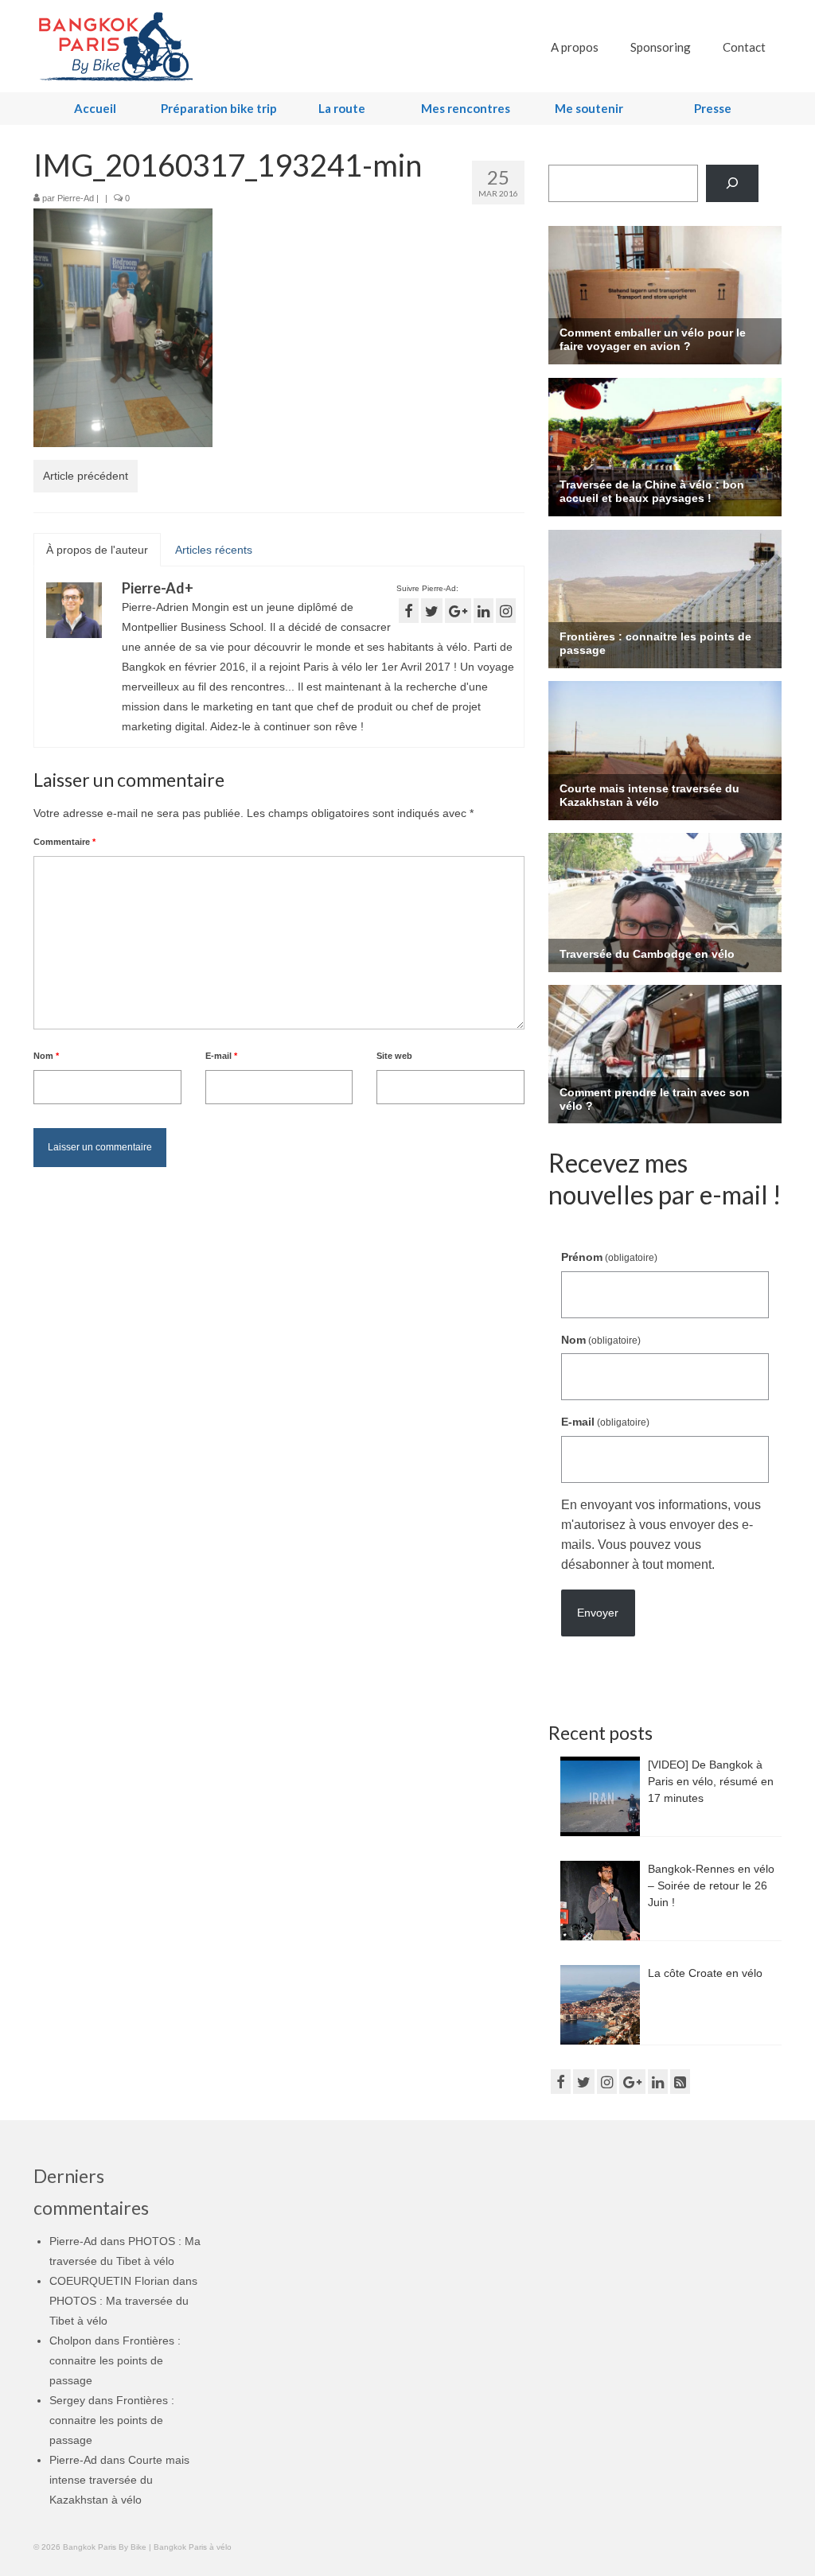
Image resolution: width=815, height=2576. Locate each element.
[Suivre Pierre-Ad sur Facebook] (409, 611)
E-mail (221, 1056)
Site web (394, 1056)
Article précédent (86, 476)
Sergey (67, 2400)
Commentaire (64, 842)
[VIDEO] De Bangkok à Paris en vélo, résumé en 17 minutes (711, 1781)
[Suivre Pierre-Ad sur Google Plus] (458, 611)
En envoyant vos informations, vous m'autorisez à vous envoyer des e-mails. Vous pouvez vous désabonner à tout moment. (661, 1535)
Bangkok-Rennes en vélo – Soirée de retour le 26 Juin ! (711, 1885)
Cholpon (70, 2341)
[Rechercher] (732, 183)
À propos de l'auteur (97, 550)
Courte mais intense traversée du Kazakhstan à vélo (119, 2480)
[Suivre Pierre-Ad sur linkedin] (484, 611)
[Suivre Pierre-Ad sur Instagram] (506, 611)
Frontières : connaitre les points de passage (115, 2360)
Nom (46, 1056)
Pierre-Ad (76, 198)
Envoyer (598, 1613)
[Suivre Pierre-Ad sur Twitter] (432, 611)
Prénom (609, 1257)
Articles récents (214, 550)
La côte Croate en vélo (705, 1973)
